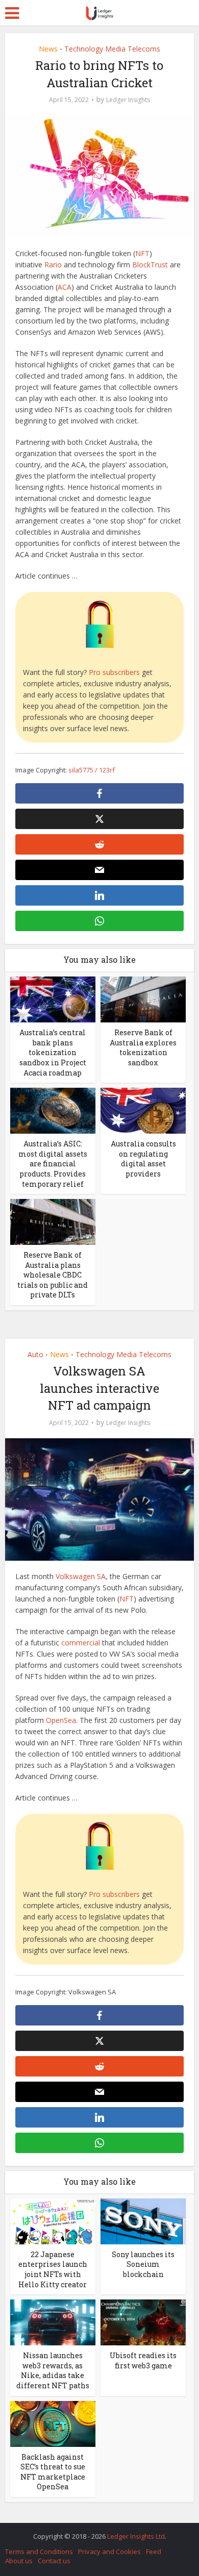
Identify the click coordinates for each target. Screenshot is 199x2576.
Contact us (54, 2561)
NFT (142, 253)
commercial (81, 1643)
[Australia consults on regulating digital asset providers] (143, 1110)
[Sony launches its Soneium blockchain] (143, 2221)
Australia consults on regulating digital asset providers (143, 1159)
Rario (53, 265)
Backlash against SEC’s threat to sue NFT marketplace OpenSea (53, 2472)
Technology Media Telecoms (112, 49)
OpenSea (61, 1720)
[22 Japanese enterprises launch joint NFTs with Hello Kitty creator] (53, 2221)
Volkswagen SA (81, 1576)
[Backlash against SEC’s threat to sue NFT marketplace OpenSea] (53, 2423)
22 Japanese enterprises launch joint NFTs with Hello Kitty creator (53, 2269)
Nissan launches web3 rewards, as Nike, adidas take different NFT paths (53, 2370)
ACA (65, 287)
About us (19, 2561)
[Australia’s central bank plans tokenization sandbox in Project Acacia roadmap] (53, 999)
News (48, 49)
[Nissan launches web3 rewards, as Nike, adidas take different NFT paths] (53, 2322)
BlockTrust (150, 265)
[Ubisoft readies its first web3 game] (143, 2322)
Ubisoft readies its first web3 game (143, 2360)
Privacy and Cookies (109, 2552)
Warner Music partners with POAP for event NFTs (94, 2531)
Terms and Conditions (39, 2552)
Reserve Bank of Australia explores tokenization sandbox (143, 1047)
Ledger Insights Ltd (136, 2536)
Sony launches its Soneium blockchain (143, 2264)
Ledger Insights (128, 100)
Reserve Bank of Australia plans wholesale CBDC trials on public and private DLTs (53, 1275)
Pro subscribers (114, 672)
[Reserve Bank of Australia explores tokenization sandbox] (143, 999)
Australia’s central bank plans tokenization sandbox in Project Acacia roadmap (53, 1052)
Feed (154, 2552)
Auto (35, 1354)
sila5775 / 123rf (92, 770)
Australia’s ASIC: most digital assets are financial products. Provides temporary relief (53, 1164)
